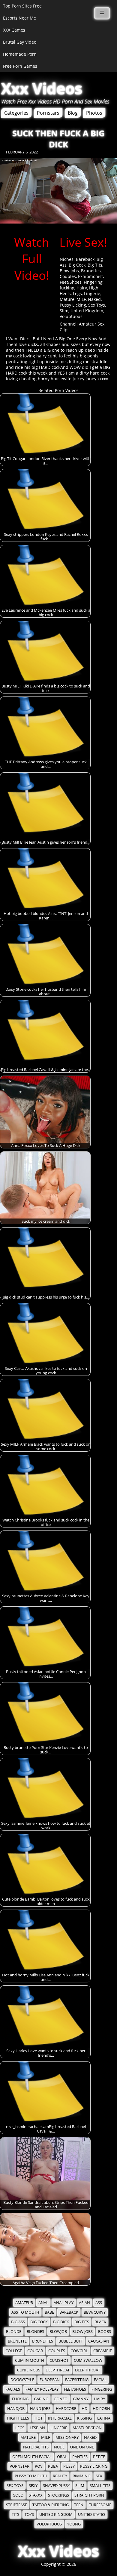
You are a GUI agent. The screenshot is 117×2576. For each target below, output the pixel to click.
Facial (100, 2380)
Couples (68, 276)
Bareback (85, 259)
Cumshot (59, 2360)
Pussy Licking (73, 305)
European (50, 2380)
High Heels (18, 2418)
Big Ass (18, 2322)
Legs (77, 293)
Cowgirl (79, 2351)
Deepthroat (58, 2370)
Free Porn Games (20, 66)
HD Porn (101, 2409)
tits (15, 2514)
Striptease (16, 2505)
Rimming (81, 2476)
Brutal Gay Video (20, 42)
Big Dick (61, 2322)
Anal (43, 2303)
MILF (81, 299)
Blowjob (58, 2332)
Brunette (17, 2341)
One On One (82, 2447)
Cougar (35, 2351)
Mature (67, 299)
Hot (39, 2418)
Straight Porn (89, 2495)
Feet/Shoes (71, 282)
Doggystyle (22, 2380)
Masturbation (87, 2428)
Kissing (84, 2418)
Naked (94, 299)
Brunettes (91, 271)
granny (81, 2399)
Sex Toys (97, 305)
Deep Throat (87, 2370)
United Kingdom (87, 311)
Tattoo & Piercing (51, 2505)
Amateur (24, 2303)
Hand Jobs (40, 2409)
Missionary (67, 2437)
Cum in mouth (30, 2360)
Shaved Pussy (56, 2486)
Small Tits (100, 2486)
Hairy (82, 288)
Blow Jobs (69, 271)
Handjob (16, 2409)
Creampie (103, 2351)
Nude (59, 2447)
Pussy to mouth (31, 2476)
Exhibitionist (90, 276)
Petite (99, 2457)
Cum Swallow (88, 2360)
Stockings (58, 2495)
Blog (73, 113)
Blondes (35, 2332)
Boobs (105, 2332)
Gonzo (61, 2399)
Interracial (60, 2418)
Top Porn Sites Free (22, 6)
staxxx (36, 2495)
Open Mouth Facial (32, 2457)
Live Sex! (83, 242)
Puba (53, 2466)
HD (84, 2409)
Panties (80, 2457)
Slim (64, 311)
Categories (16, 113)
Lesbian (37, 2428)
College (14, 2351)
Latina (104, 2418)
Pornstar (19, 2466)
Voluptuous (71, 316)
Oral (62, 2457)
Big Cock (77, 265)
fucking (67, 288)
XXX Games (14, 30)
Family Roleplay (42, 2389)
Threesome (100, 2505)
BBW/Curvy (95, 2312)
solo (18, 2495)
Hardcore (66, 2409)
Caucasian (99, 2341)
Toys (29, 2514)
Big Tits (95, 265)
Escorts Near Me (19, 18)
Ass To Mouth (25, 2312)
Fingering (93, 282)
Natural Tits (36, 2447)
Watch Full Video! (32, 259)
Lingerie (92, 293)
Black (100, 2322)
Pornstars (48, 113)
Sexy (33, 2486)
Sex (99, 2476)
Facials (13, 2389)
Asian (84, 2303)
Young (74, 2524)
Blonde (14, 2332)
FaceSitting (77, 2380)
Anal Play (64, 2303)
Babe (49, 2312)
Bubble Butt (71, 2341)
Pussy (69, 2466)
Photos (94, 113)
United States (92, 2514)
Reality (60, 2476)
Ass (99, 2303)
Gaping (41, 2399)
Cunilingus (29, 2370)
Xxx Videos (42, 88)
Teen (79, 2505)
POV (39, 2466)
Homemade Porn (20, 54)
